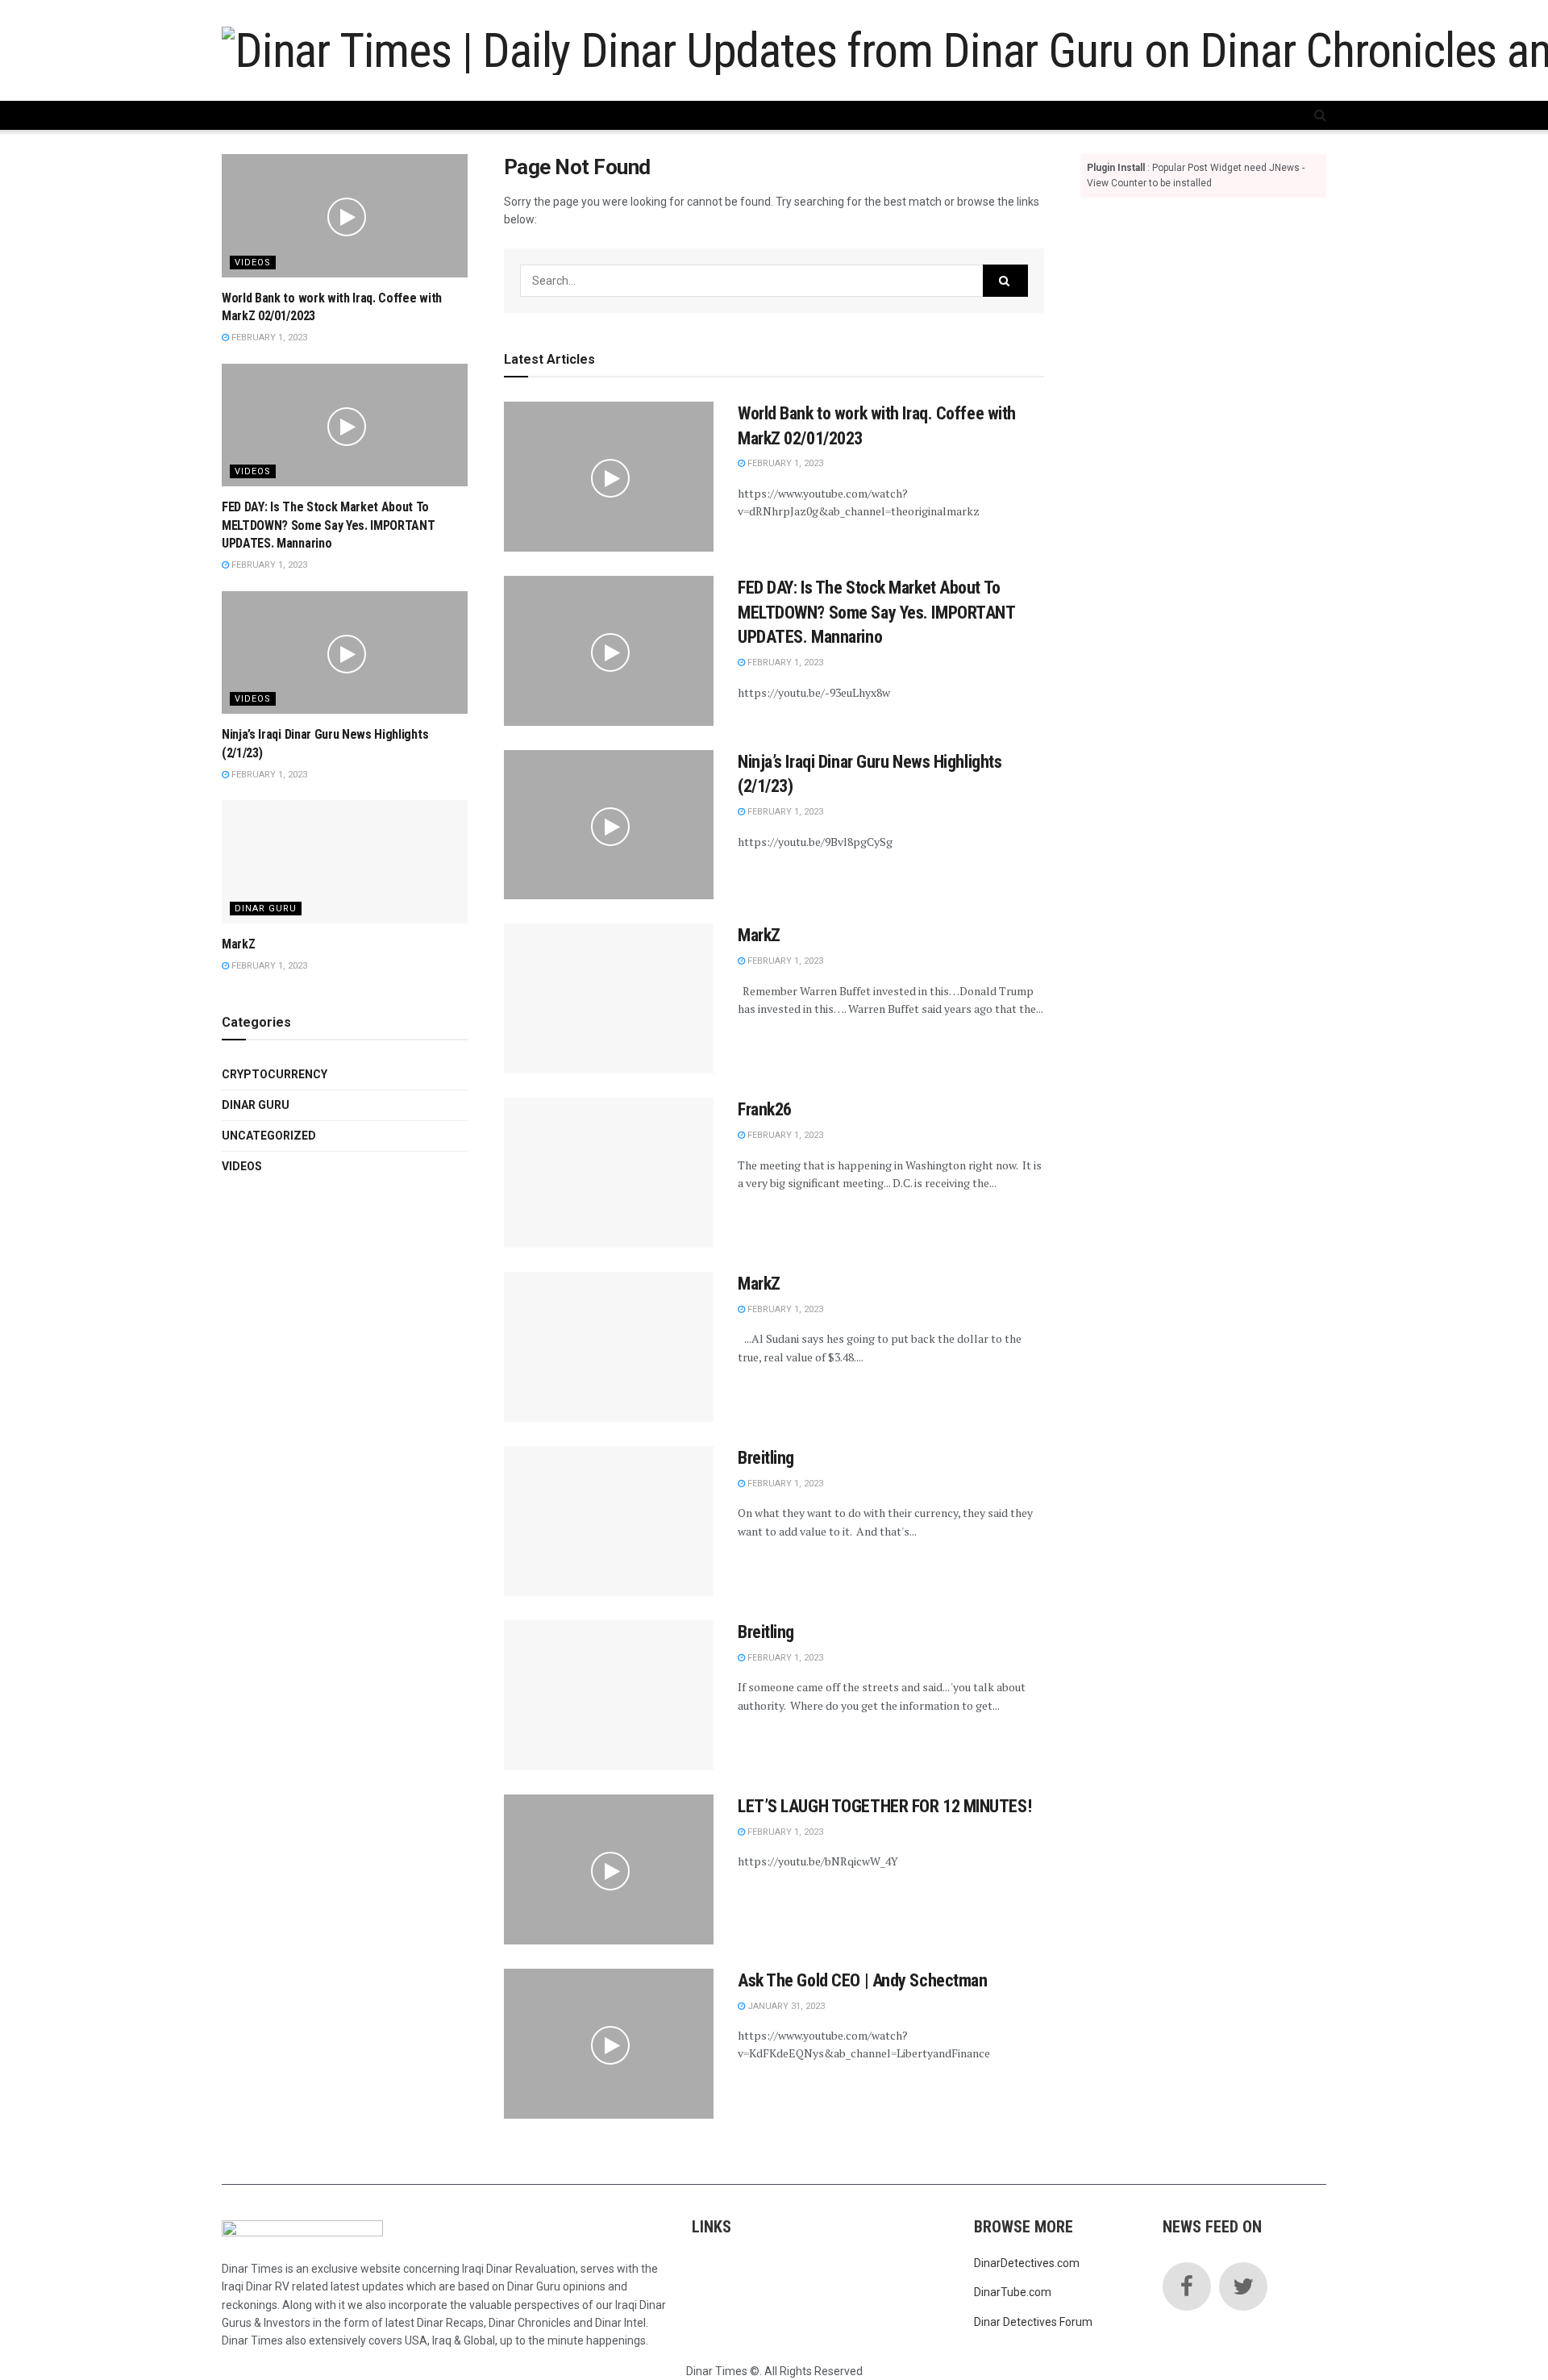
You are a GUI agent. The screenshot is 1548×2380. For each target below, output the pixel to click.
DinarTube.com (1013, 2292)
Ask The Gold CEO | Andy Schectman (862, 1980)
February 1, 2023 (784, 463)
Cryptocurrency (275, 1074)
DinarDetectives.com (1027, 2263)
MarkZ (759, 935)
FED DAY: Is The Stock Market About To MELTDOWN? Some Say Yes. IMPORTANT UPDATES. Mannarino (876, 613)
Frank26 (765, 1109)
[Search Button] (1005, 281)
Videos (253, 263)
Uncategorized (269, 1136)
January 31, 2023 (785, 2006)
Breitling (766, 1458)
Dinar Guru (266, 909)
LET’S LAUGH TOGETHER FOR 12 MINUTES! (884, 1806)
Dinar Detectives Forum (1033, 2322)
